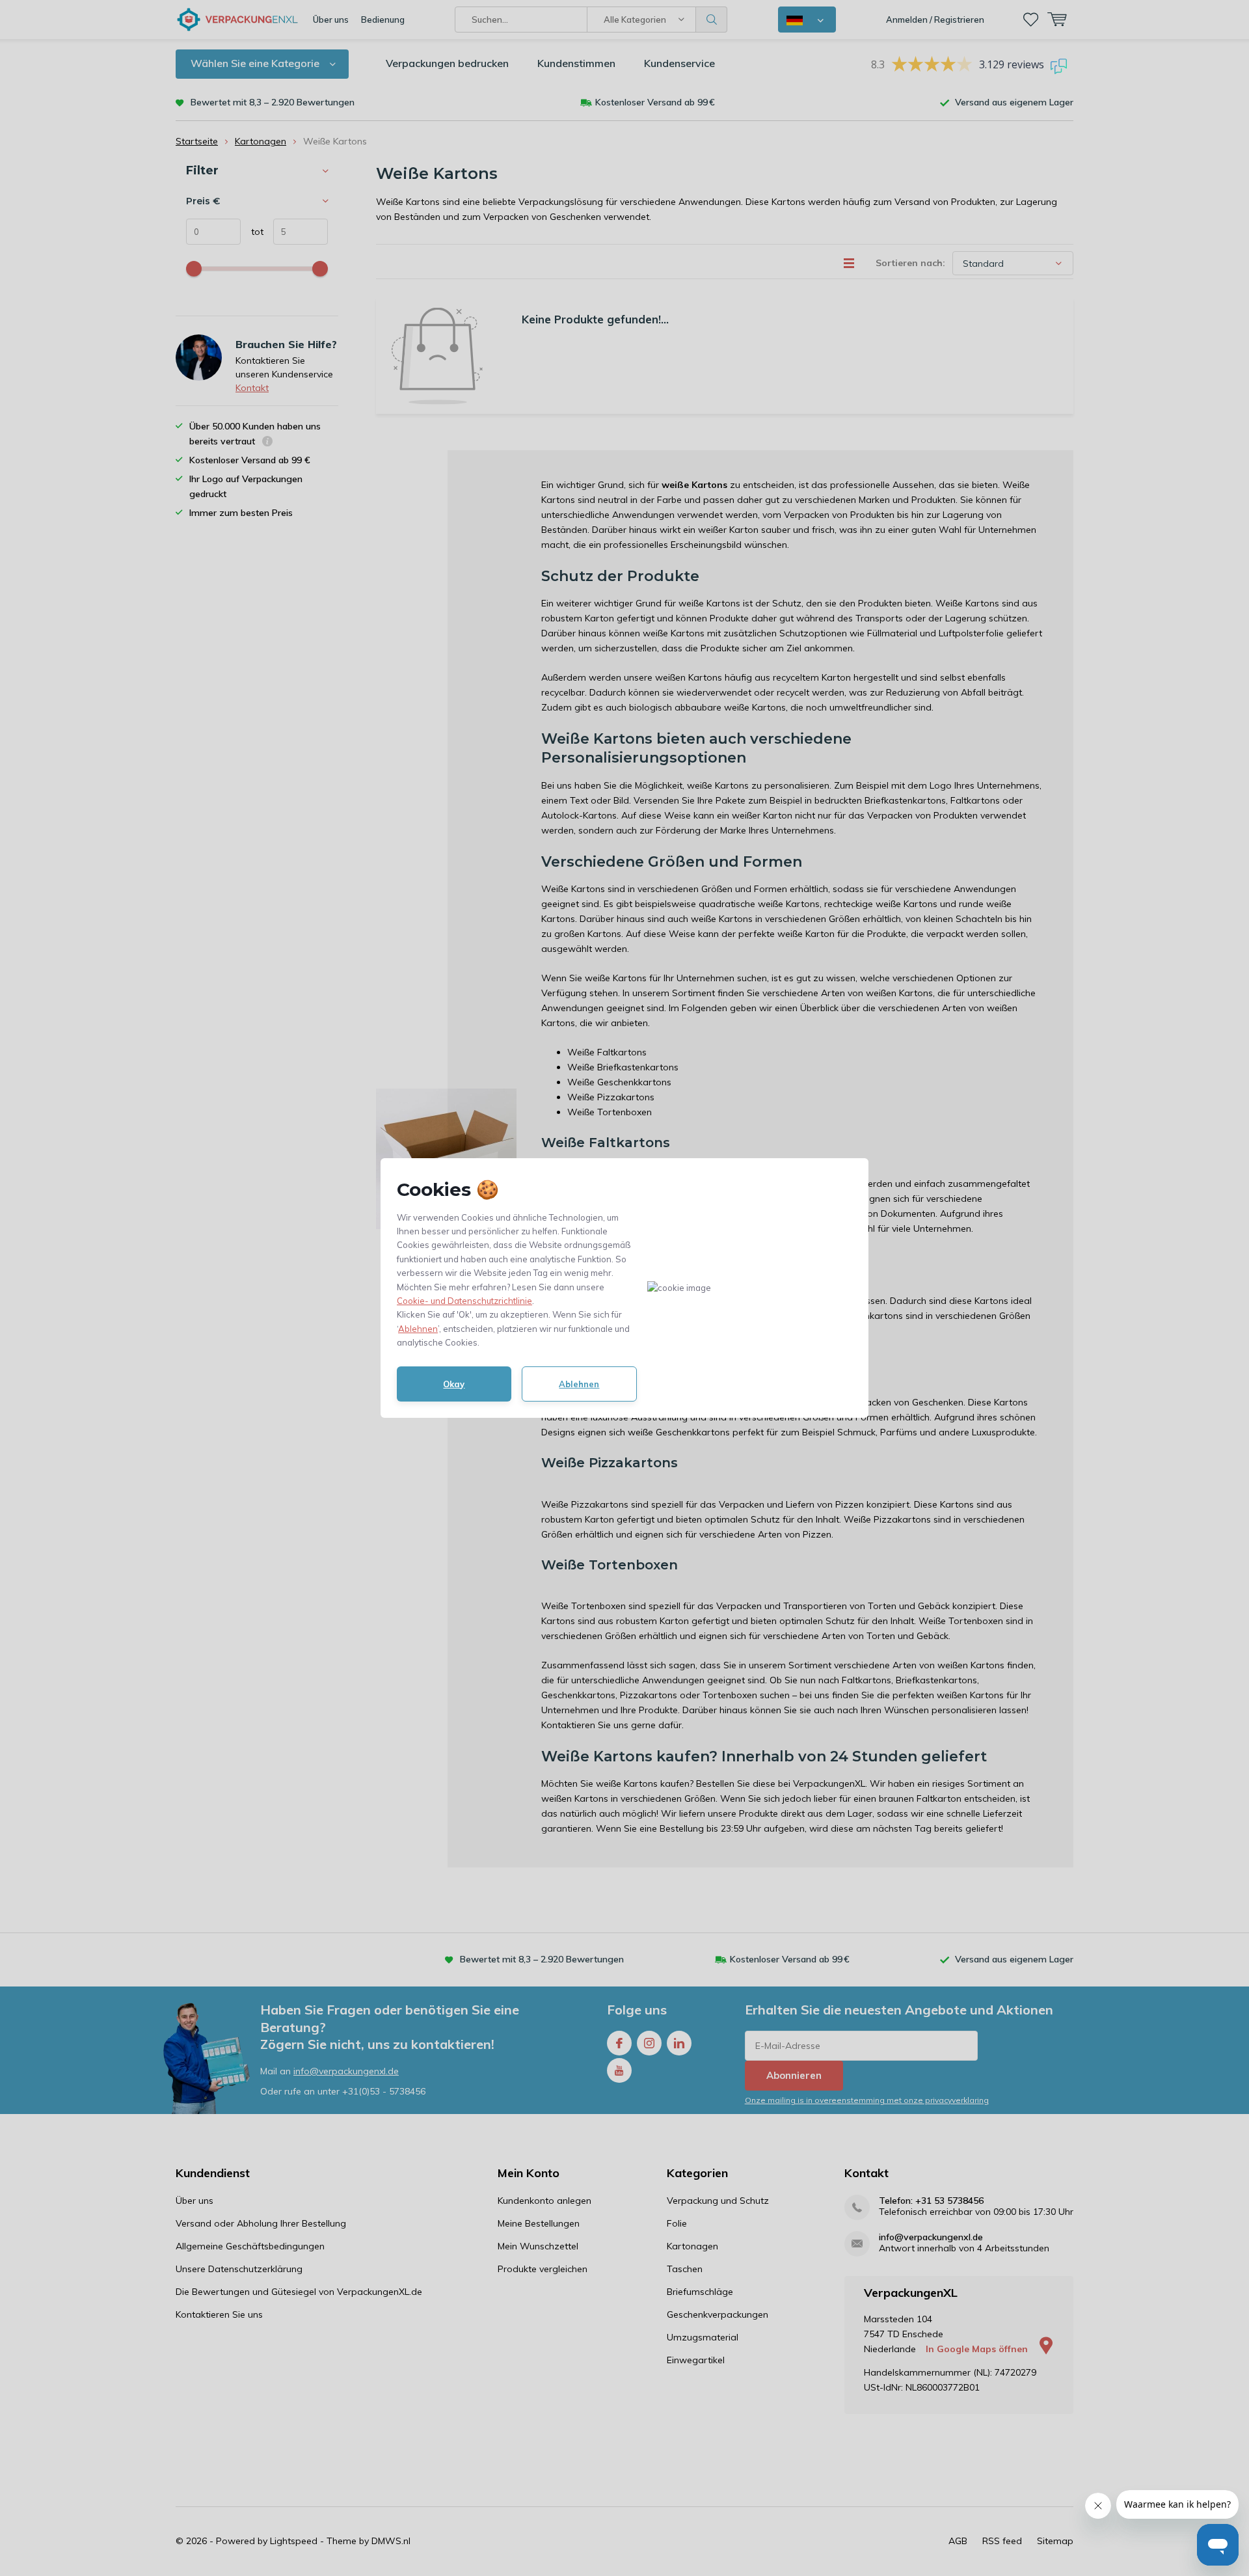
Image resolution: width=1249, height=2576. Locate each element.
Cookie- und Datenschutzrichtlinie (464, 1301)
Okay (454, 1384)
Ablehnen (418, 1329)
